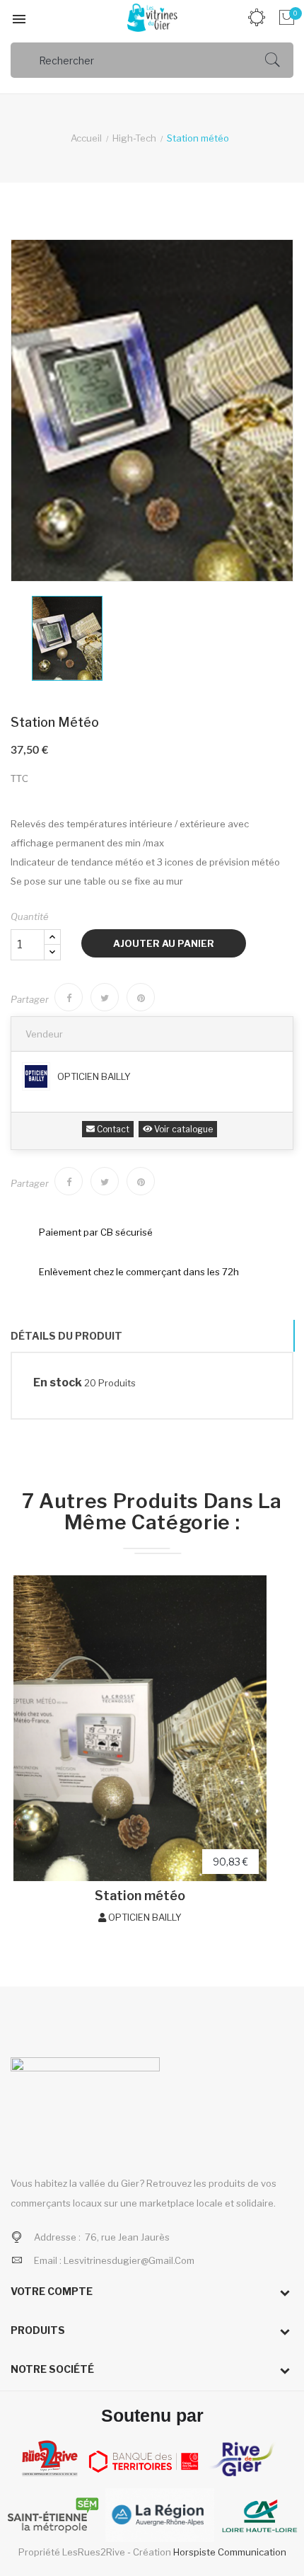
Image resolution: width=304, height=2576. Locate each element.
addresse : (58, 2237)
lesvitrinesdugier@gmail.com (129, 2260)
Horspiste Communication (230, 2552)
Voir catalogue (182, 1129)
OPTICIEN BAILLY (94, 1076)
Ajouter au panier (164, 943)
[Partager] (69, 997)
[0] (285, 18)
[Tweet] (105, 997)
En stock (58, 1382)
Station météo (140, 1896)
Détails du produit (66, 1336)
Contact (112, 1129)
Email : (114, 2260)
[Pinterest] (141, 997)
